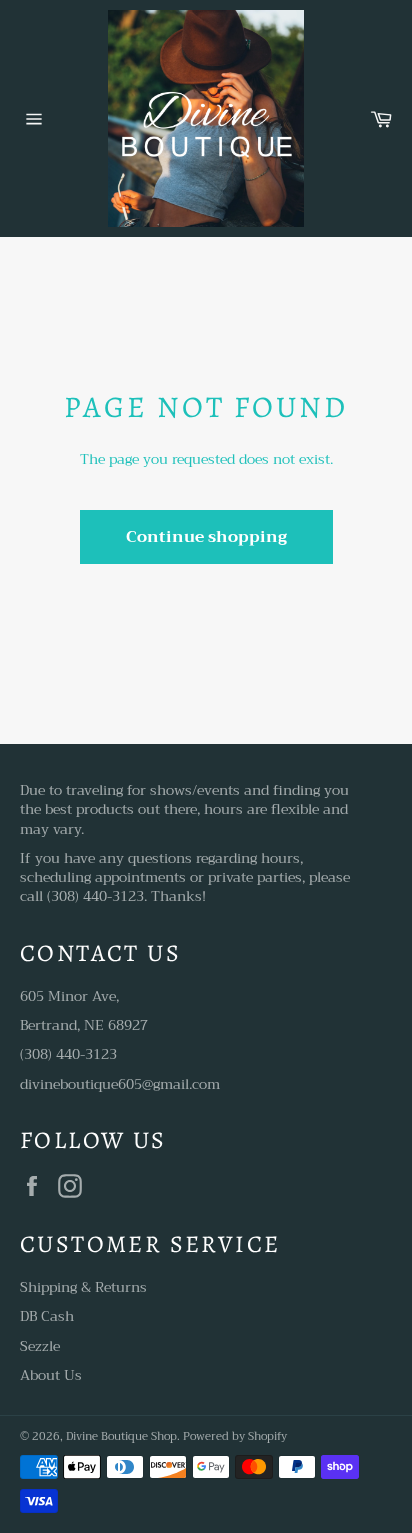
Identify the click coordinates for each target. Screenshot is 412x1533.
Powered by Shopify (235, 1436)
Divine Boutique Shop (121, 1436)
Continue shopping (206, 537)
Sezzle (40, 1346)
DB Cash (47, 1316)
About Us (51, 1375)
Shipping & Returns (83, 1287)
